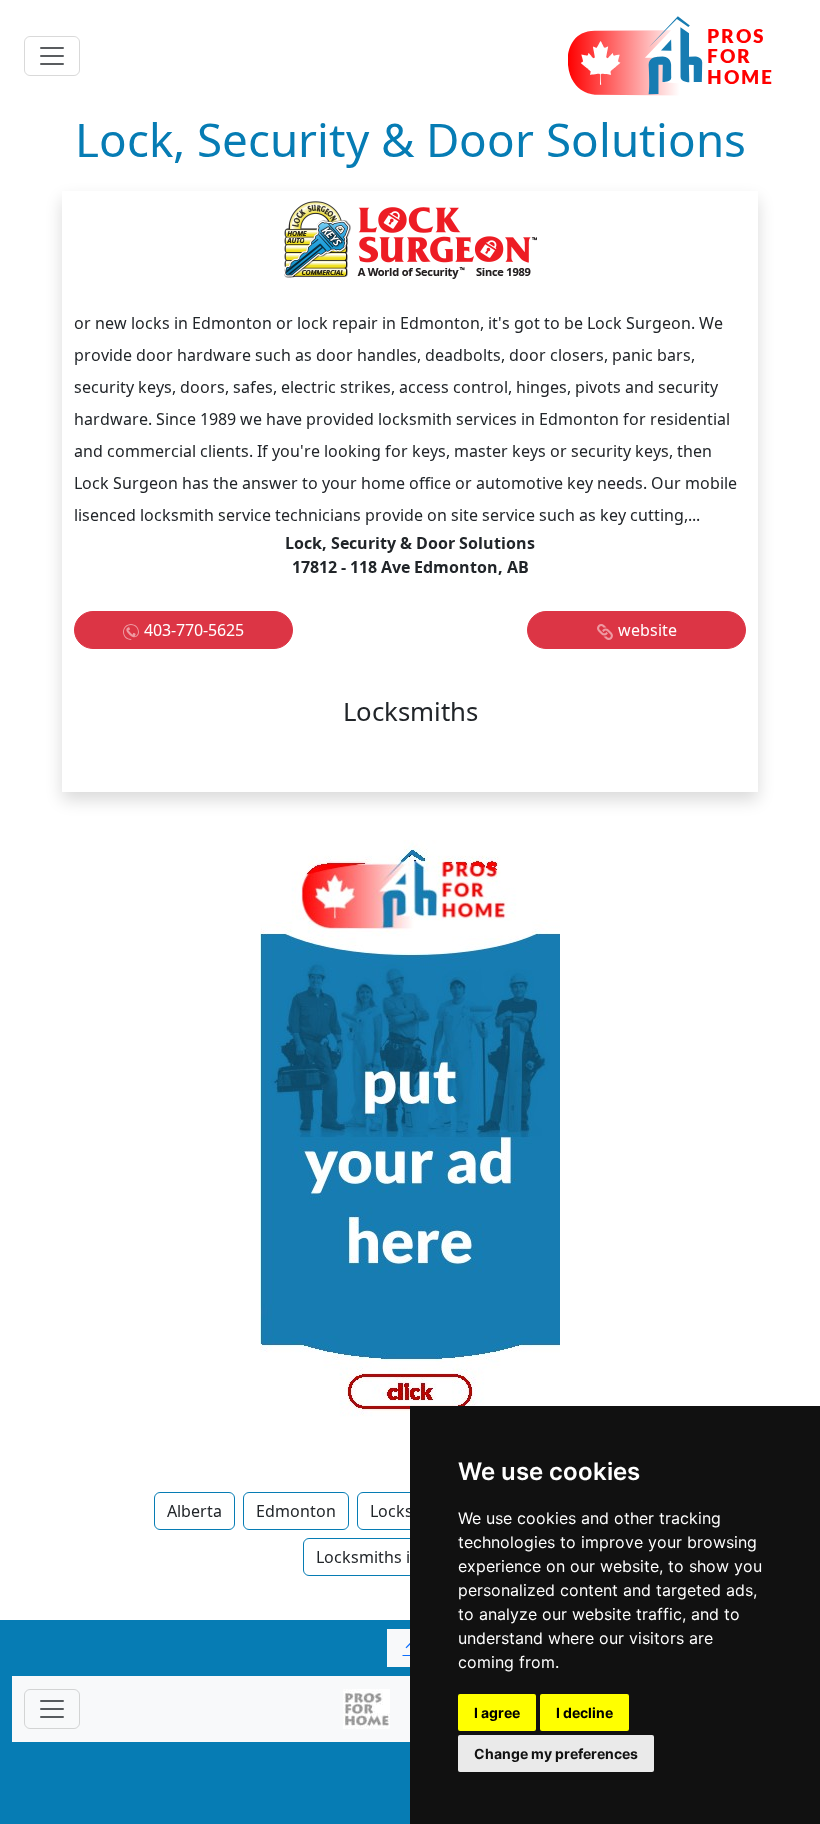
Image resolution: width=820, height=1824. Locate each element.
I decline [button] (584, 1712)
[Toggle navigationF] (52, 1709)
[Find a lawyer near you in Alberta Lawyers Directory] (410, 1138)
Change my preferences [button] (556, 1753)
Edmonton (296, 1511)
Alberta (194, 1511)
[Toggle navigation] (52, 56)
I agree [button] (497, 1712)
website (647, 630)
